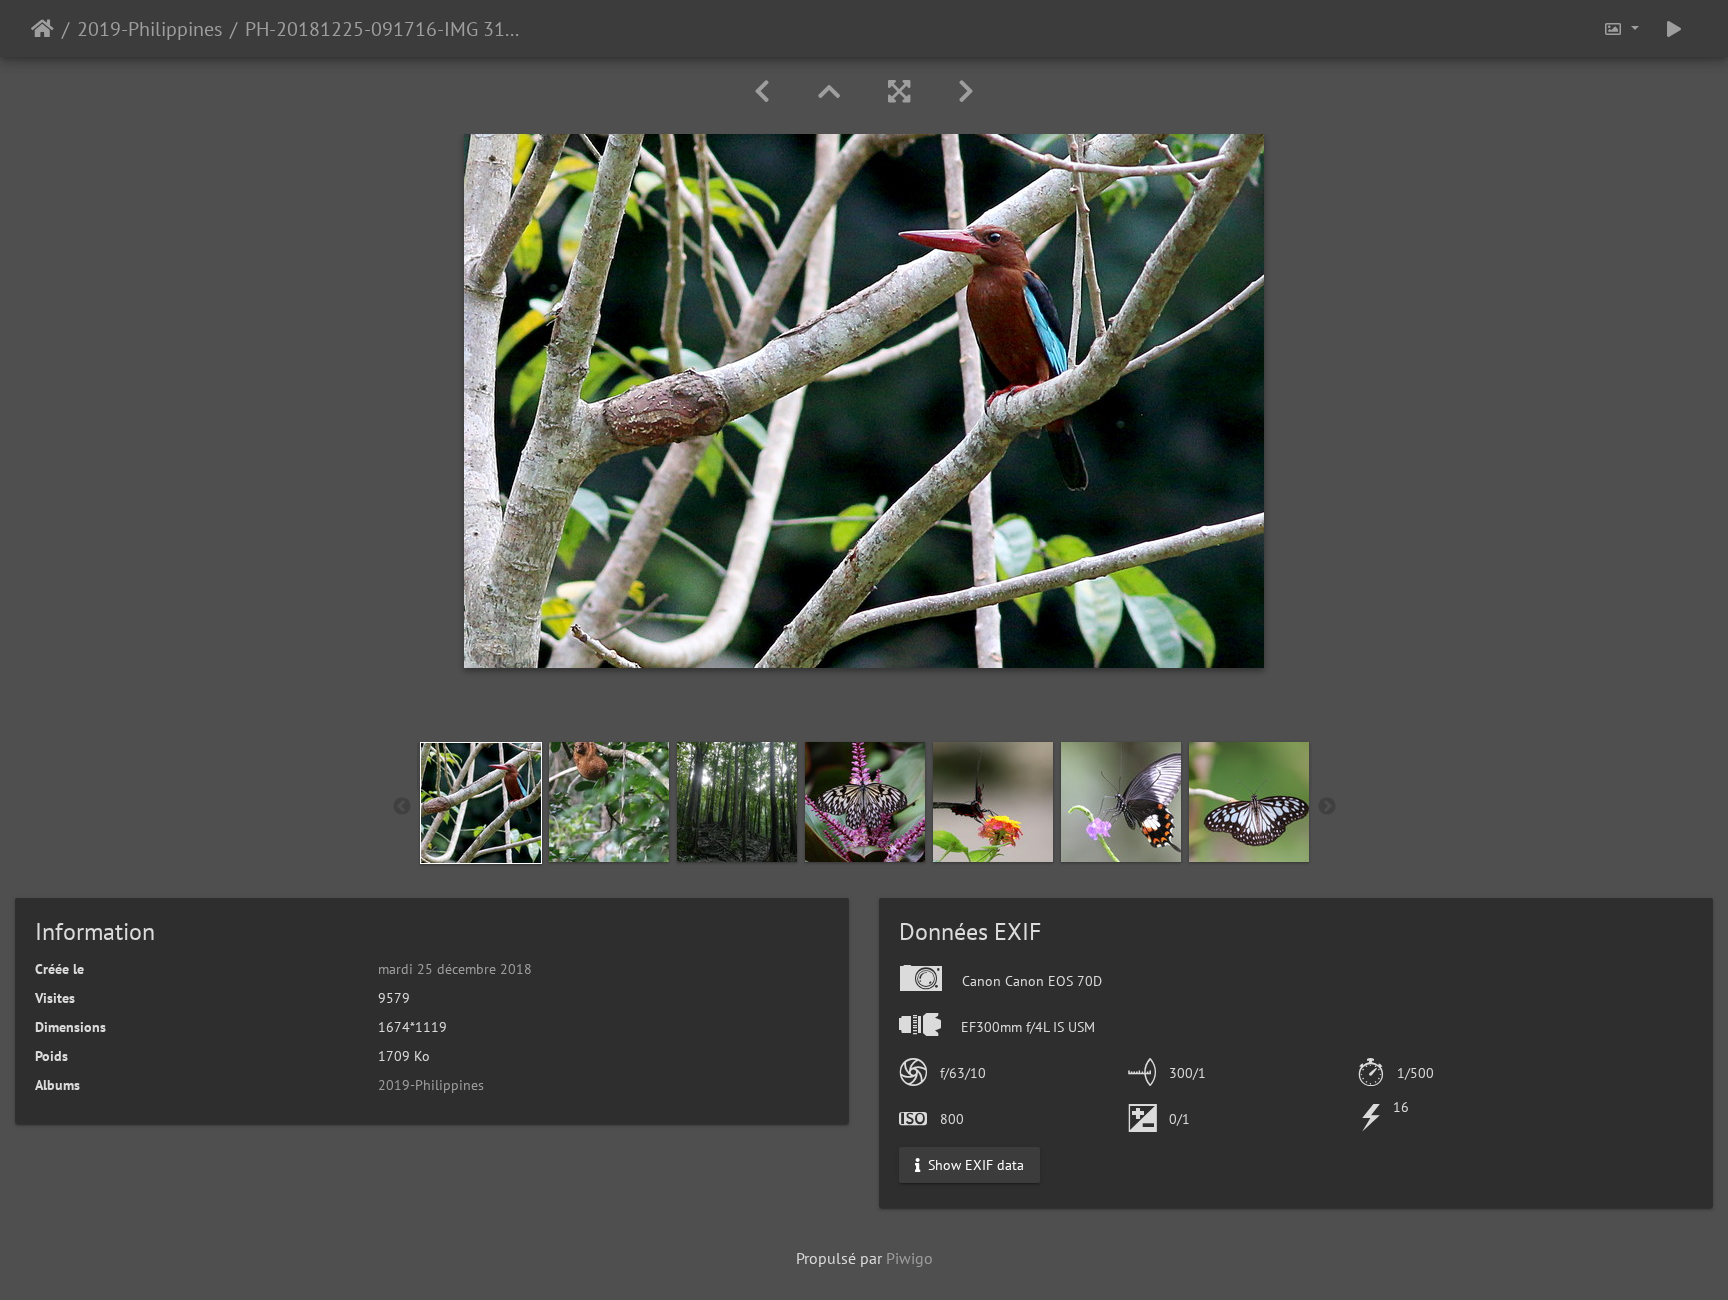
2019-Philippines (149, 29)
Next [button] (1327, 807)
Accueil (42, 29)
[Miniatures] (829, 91)
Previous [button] (402, 807)
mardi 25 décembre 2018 (455, 969)
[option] (481, 803)
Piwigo (909, 1258)
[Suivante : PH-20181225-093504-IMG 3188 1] (966, 91)
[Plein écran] (899, 91)
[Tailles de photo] (1621, 28)
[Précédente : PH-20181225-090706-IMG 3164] (762, 91)
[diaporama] (1674, 28)
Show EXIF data (974, 1165)
